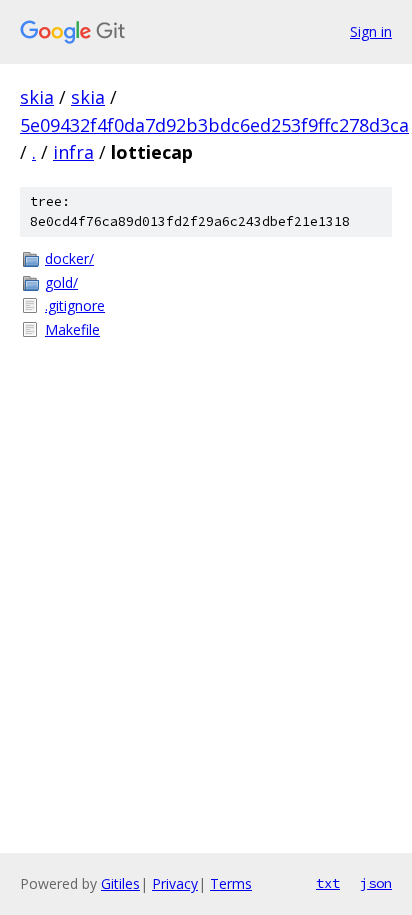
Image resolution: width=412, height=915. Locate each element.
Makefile (72, 329)
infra (73, 152)
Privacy (175, 883)
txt (328, 883)
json (376, 883)
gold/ (61, 282)
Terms (231, 883)
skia (37, 97)
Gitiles (120, 883)
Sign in (371, 31)
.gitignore (75, 305)
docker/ (69, 258)
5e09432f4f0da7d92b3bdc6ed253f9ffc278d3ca (214, 125)
